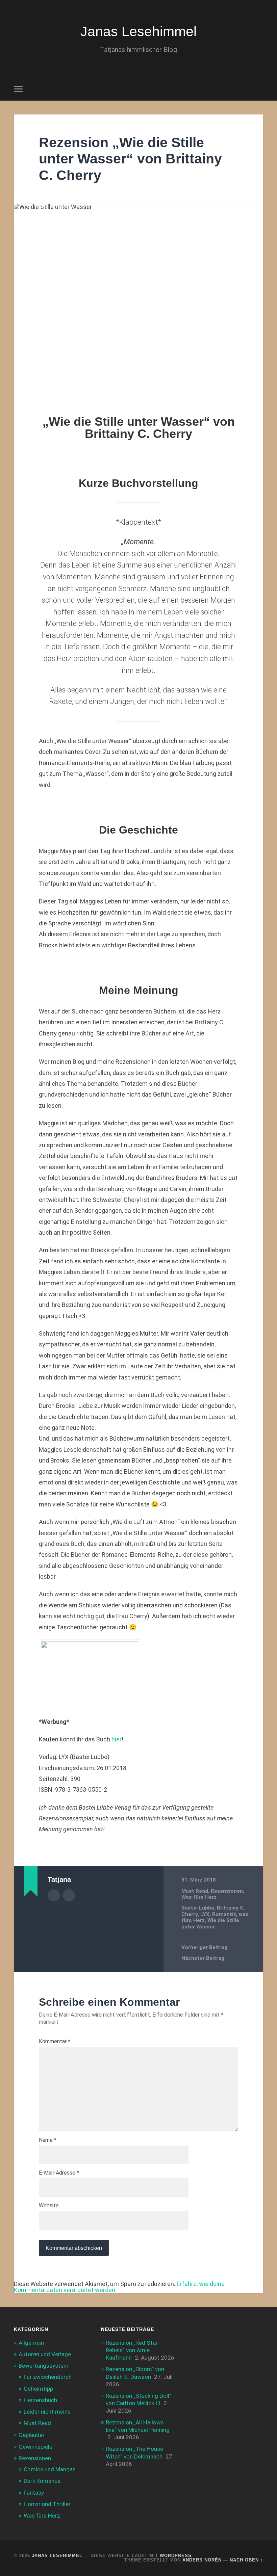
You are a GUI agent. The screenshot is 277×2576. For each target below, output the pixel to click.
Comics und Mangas (50, 2469)
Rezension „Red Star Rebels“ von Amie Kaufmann (132, 2350)
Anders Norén (202, 2560)
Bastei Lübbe (198, 1908)
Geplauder (32, 2435)
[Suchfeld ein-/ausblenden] (259, 89)
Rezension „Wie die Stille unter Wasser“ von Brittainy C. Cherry (130, 159)
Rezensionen (227, 1891)
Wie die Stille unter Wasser (210, 1923)
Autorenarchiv (54, 1895)
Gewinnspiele (35, 2447)
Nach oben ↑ (246, 2560)
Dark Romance (42, 2481)
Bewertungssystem (44, 2366)
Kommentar (55, 2042)
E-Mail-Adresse (59, 2173)
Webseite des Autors (69, 1895)
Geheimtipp (38, 2389)
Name (48, 2140)
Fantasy (34, 2493)
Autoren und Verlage (45, 2354)
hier (117, 1739)
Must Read (195, 1891)
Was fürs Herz (199, 1897)
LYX (205, 1914)
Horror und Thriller (47, 2504)
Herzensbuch (40, 2400)
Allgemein (31, 2343)
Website (49, 2206)
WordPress (176, 2556)
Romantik (224, 1914)
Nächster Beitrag (203, 1958)
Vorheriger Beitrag (204, 1947)
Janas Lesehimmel (138, 31)
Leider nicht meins (47, 2412)
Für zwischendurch (48, 2377)
